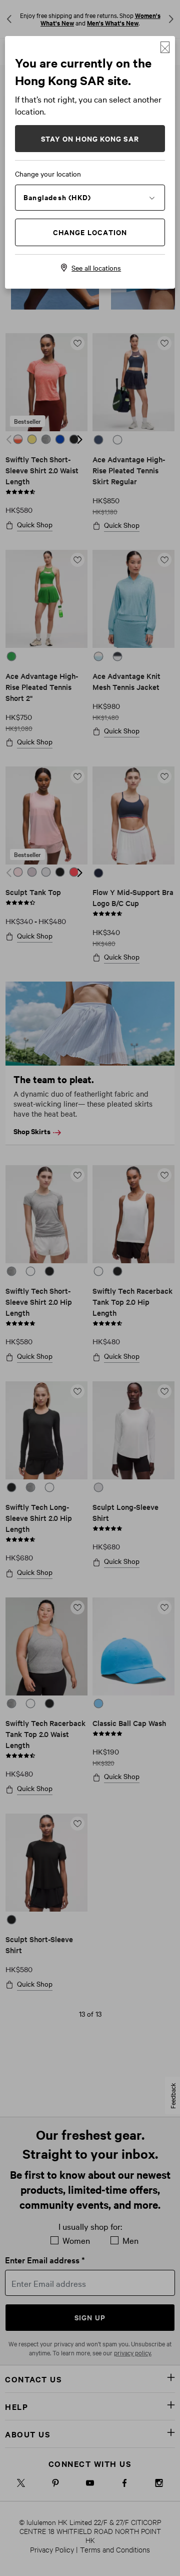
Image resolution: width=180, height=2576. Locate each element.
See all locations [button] (96, 268)
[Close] (165, 47)
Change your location (48, 174)
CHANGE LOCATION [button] (90, 232)
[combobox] (90, 197)
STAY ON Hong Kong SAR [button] (90, 138)
